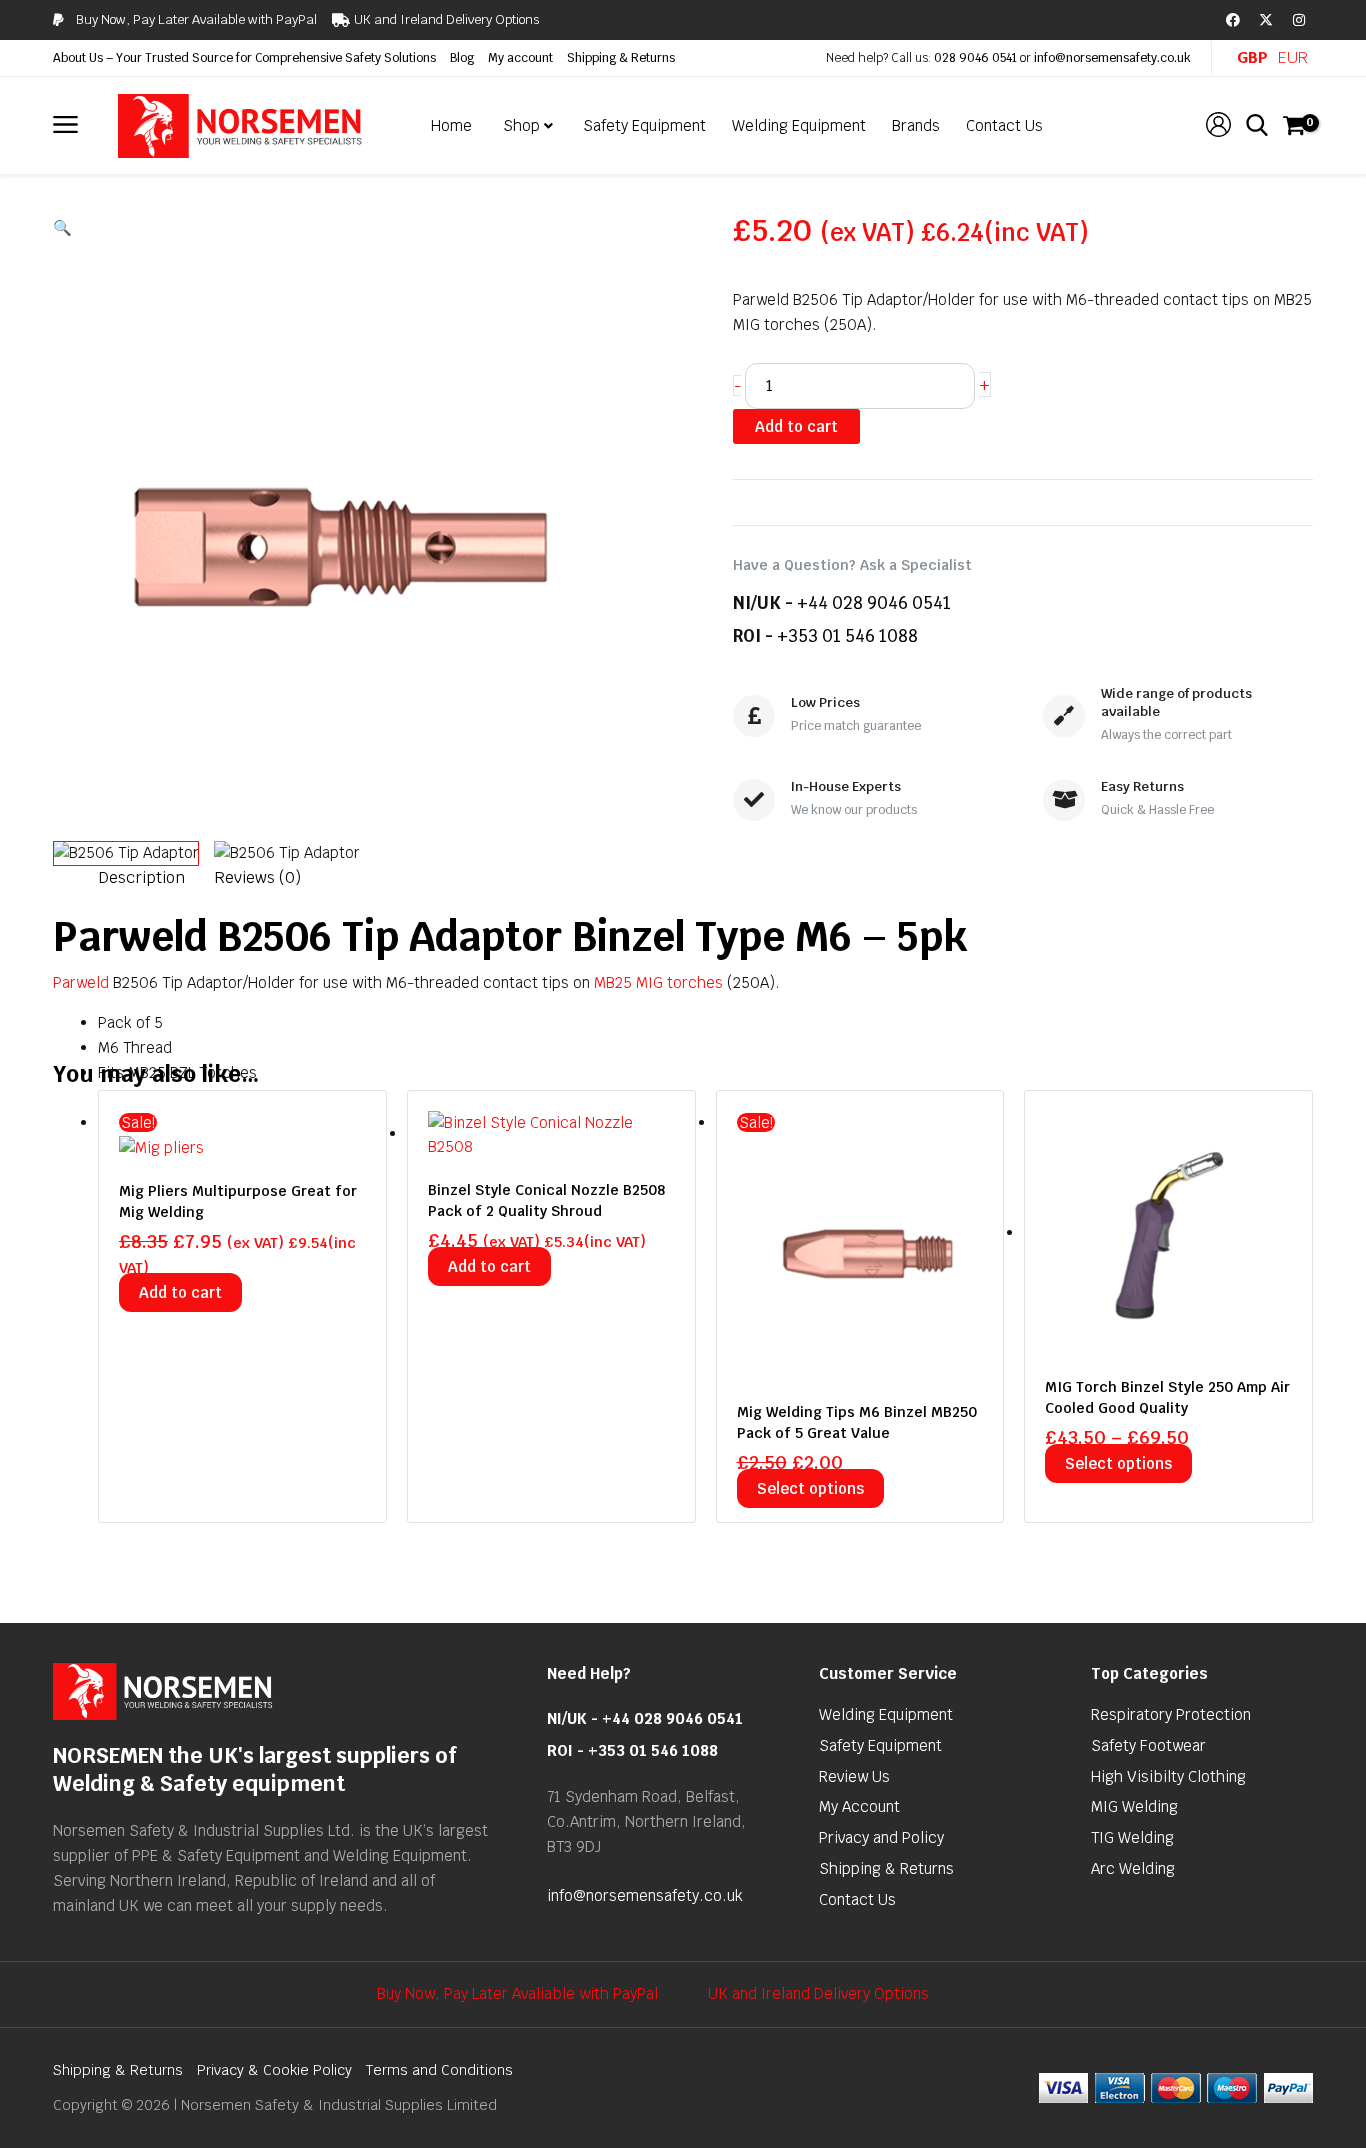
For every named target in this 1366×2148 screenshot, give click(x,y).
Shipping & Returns (621, 58)
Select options (810, 1488)
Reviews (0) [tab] (257, 877)
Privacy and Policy (881, 1837)
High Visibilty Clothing (1168, 1776)
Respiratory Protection (1171, 1714)
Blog (462, 58)
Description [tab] (141, 877)
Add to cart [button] (180, 1292)
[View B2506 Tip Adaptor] (126, 853)
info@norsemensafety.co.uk (1112, 58)
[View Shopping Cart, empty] (1293, 126)
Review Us (854, 1776)
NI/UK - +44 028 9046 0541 (645, 1718)
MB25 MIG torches (658, 982)
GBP (1252, 57)
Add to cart (796, 426)
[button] (368, 228)
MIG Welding (1134, 1806)
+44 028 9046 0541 (874, 603)
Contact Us (857, 1899)
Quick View (242, 1142)
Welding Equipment (886, 1714)
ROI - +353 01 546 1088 (632, 1750)
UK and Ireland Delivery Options (818, 1993)
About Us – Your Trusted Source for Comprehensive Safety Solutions (244, 58)
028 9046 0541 (975, 58)
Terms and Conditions (439, 2070)
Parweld (81, 982)
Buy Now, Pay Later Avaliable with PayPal (517, 1993)
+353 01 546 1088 (847, 636)
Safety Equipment (880, 1745)
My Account (859, 1806)
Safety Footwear (1148, 1745)
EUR (1293, 57)
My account (520, 58)
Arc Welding (1133, 1868)
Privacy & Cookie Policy (274, 2070)
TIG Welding (1132, 1837)
